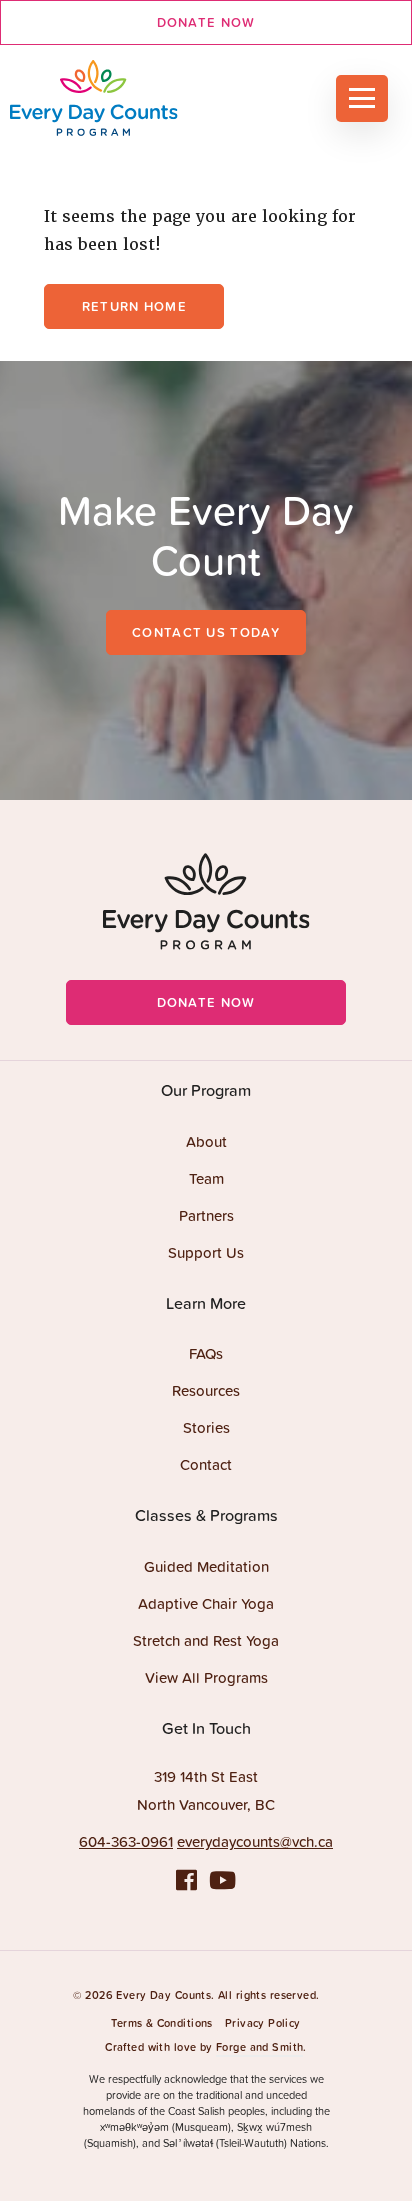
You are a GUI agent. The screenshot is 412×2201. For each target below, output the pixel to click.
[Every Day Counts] (115, 98)
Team (206, 1178)
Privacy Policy (263, 2023)
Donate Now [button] (206, 22)
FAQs (206, 1353)
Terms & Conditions (162, 2023)
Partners (206, 1215)
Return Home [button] (134, 306)
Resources (206, 1390)
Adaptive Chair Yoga (206, 1603)
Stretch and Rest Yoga (206, 1640)
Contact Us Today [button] (206, 632)
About (206, 1141)
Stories (206, 1427)
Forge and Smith (259, 2047)
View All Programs (206, 1677)
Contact (206, 1464)
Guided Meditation (206, 1566)
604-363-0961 (126, 1841)
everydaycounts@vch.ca (255, 1841)
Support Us (206, 1252)
